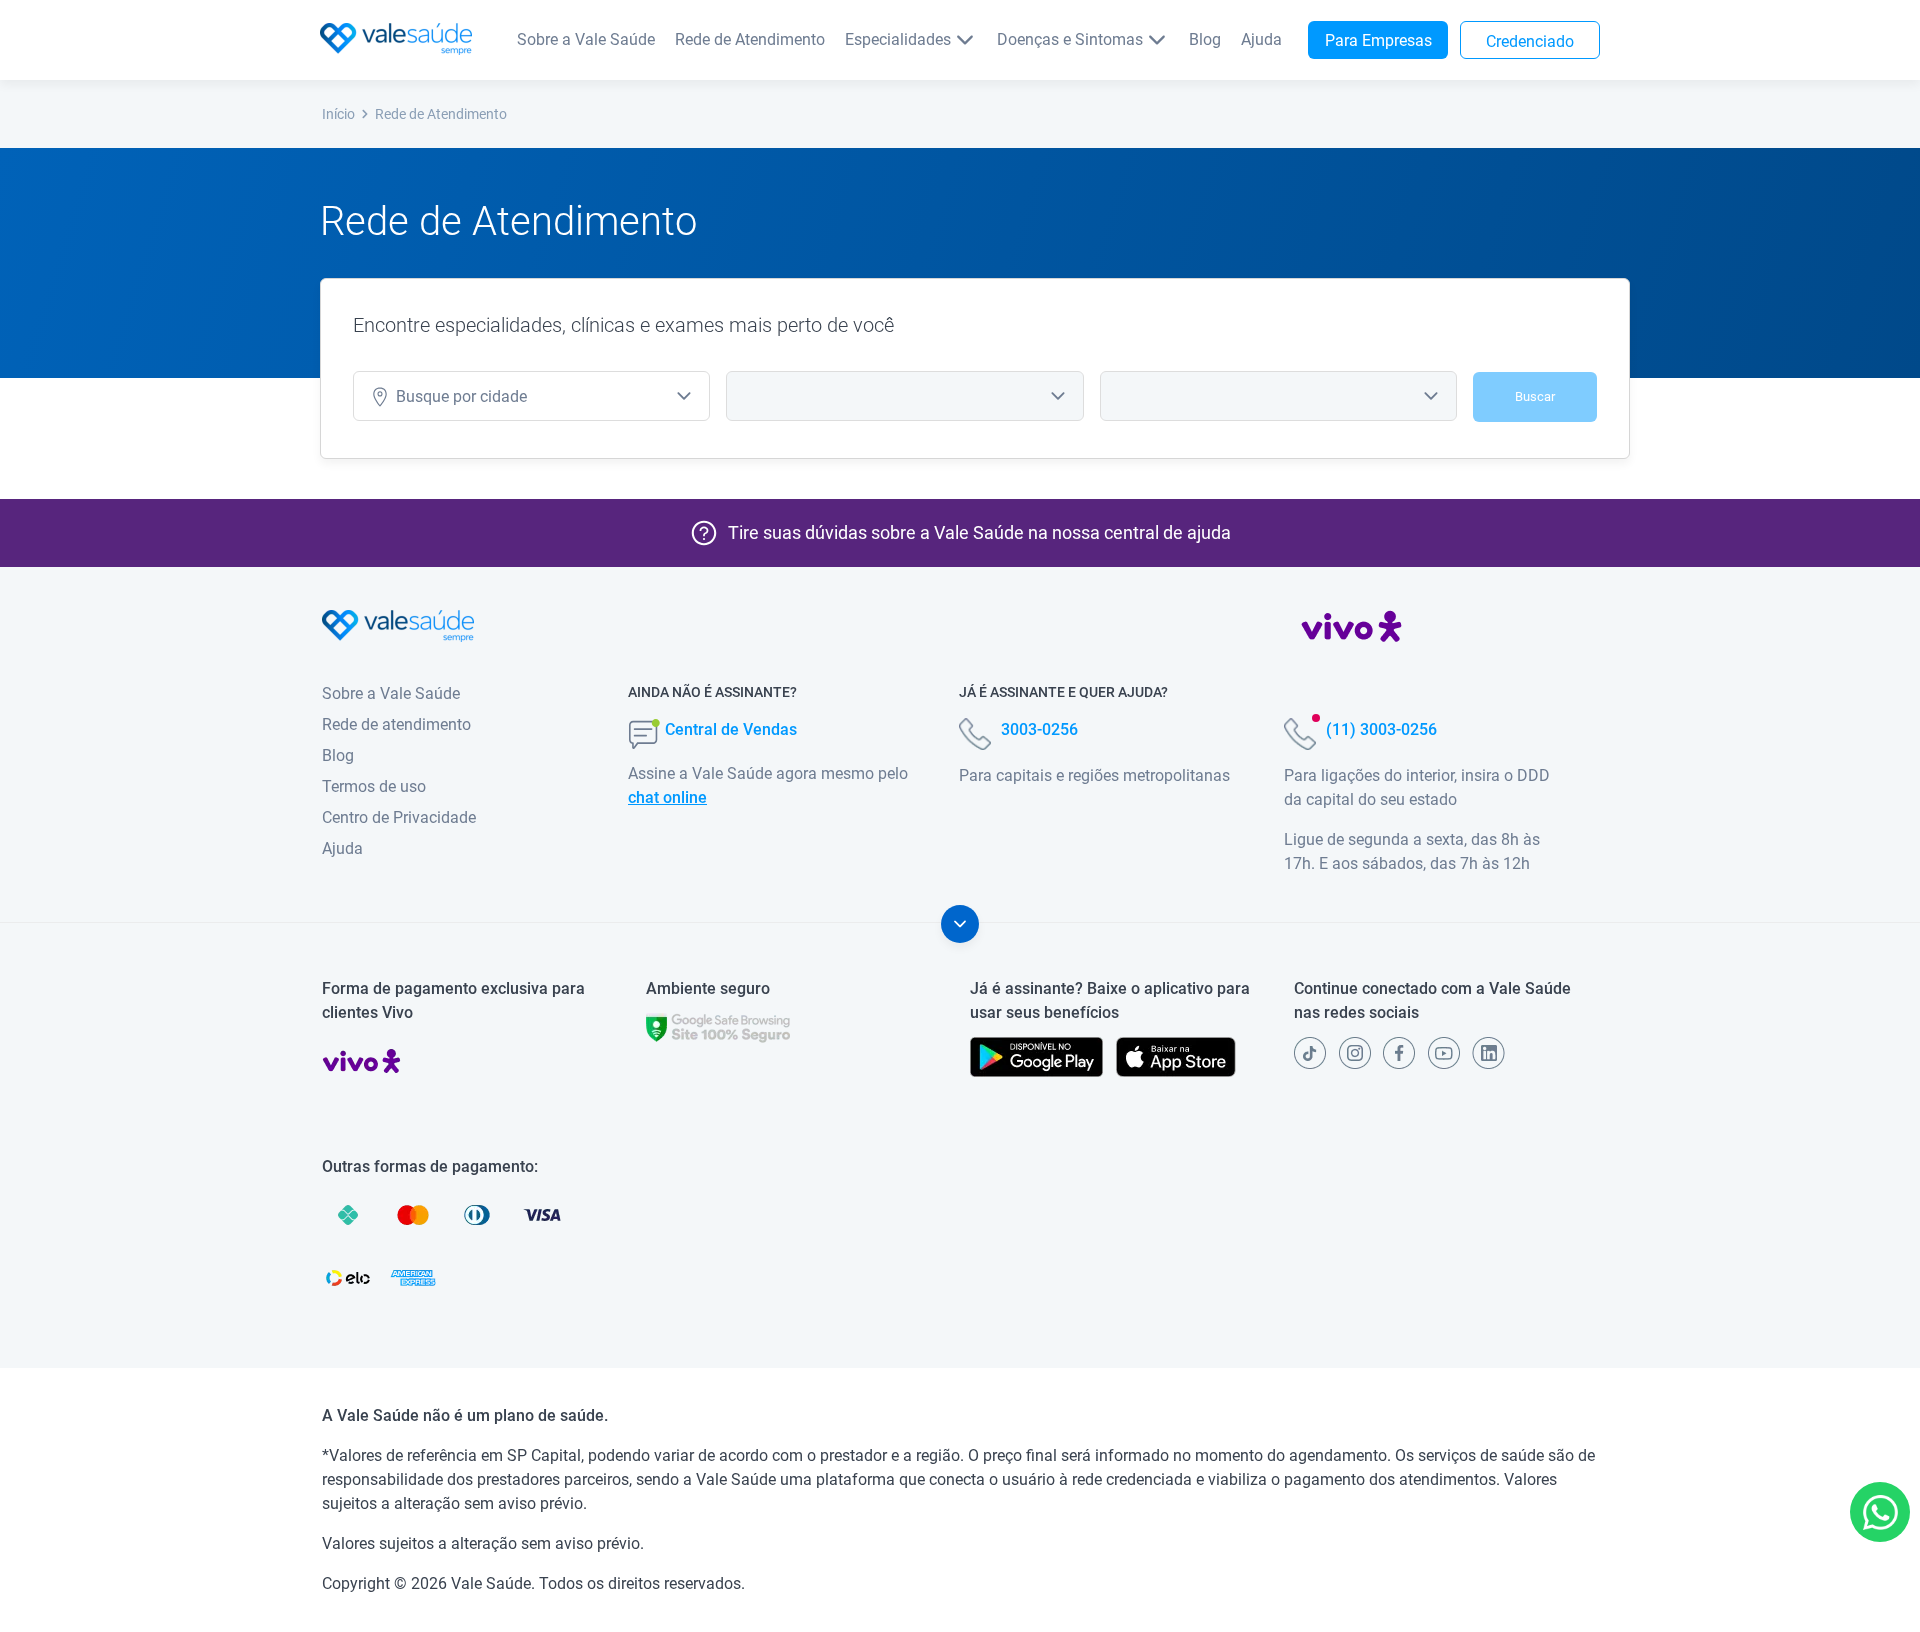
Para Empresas (1378, 40)
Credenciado (1530, 41)
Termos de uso (374, 786)
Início (338, 114)
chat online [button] (667, 797)
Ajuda (1261, 39)
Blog (1205, 39)
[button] (1880, 1512)
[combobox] (531, 396)
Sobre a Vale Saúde (586, 39)
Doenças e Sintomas (1070, 39)
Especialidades (898, 39)
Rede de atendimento (396, 724)
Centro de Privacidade (399, 817)
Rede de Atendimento (750, 39)
